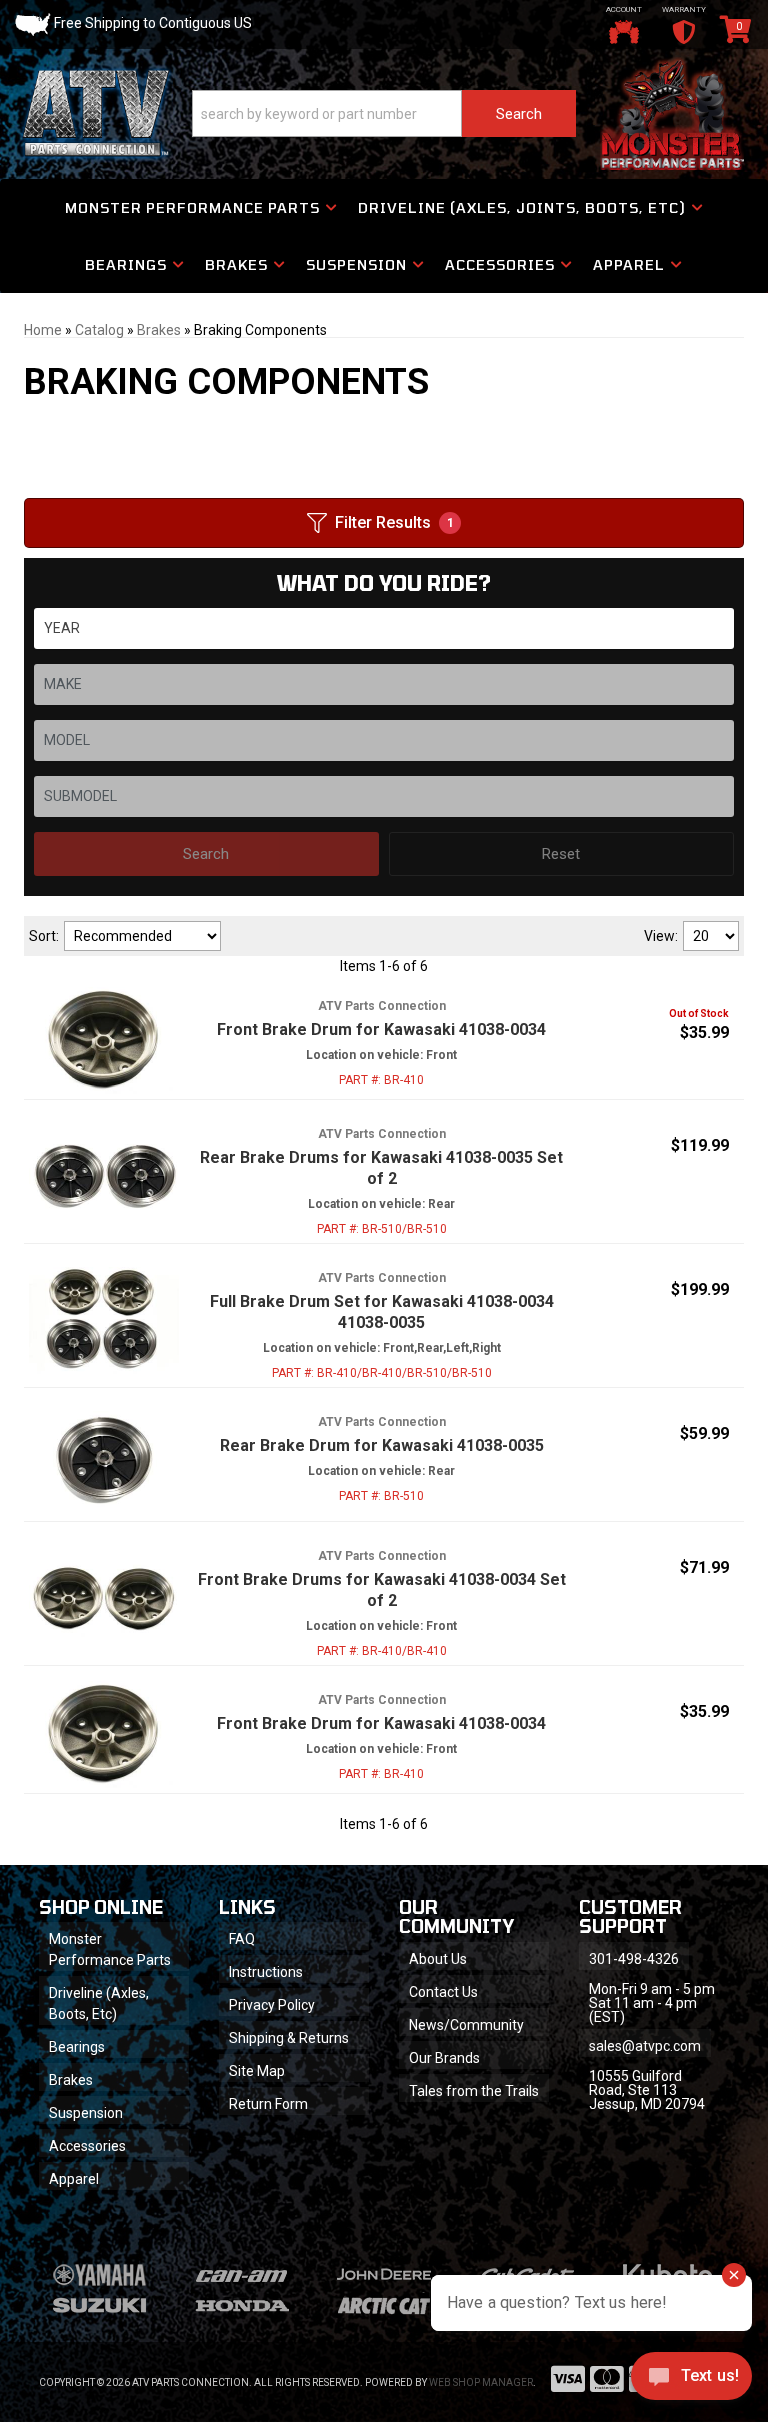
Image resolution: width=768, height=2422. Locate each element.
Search (206, 854)
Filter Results (394, 522)
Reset (561, 854)
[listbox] (384, 628)
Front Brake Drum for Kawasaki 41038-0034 (381, 1029)
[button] (384, 113)
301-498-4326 (634, 1959)
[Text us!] (691, 2381)
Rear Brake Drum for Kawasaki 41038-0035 (382, 1445)
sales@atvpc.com (645, 2046)
